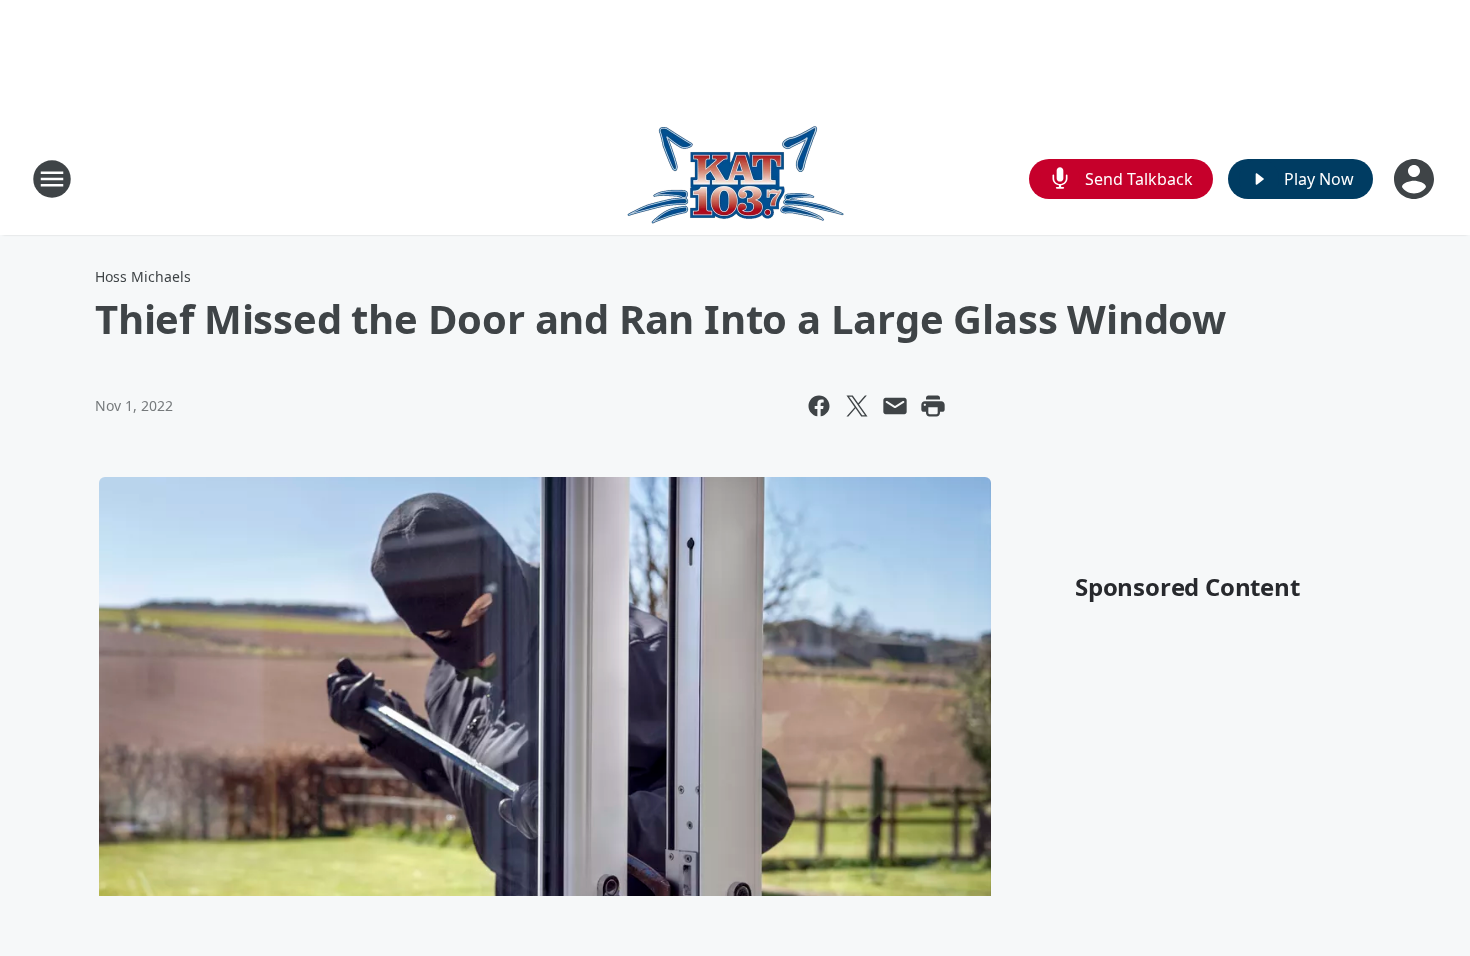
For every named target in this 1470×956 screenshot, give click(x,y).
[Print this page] (933, 406)
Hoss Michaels (143, 276)
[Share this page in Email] (895, 406)
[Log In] (1416, 179)
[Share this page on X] (857, 406)
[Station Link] (735, 178)
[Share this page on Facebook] (819, 406)
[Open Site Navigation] (52, 179)
